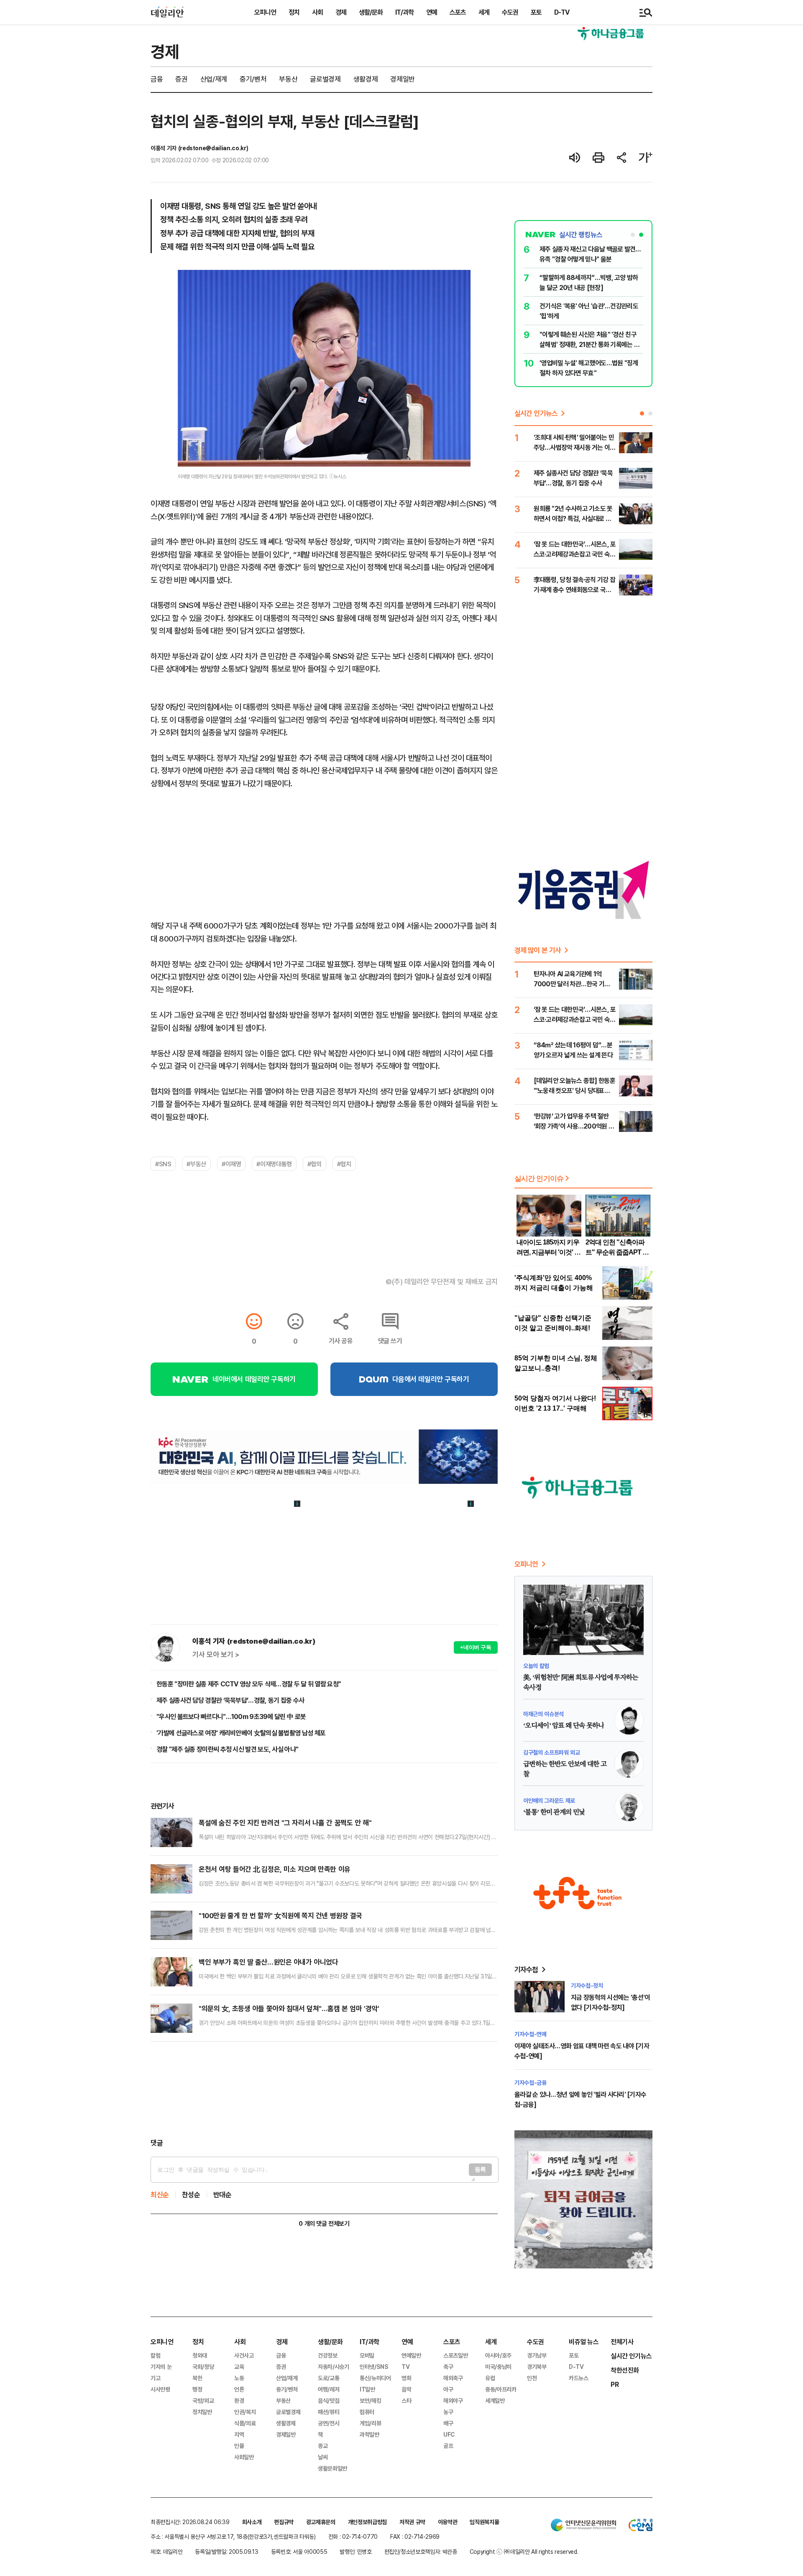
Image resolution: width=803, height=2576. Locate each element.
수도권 (510, 12)
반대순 (222, 2195)
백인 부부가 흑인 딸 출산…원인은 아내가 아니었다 (268, 1962)
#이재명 (231, 1164)
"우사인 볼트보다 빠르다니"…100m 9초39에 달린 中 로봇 (231, 1716)
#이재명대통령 (274, 1164)
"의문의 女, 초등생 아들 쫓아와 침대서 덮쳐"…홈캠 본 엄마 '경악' (289, 2008)
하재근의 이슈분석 (543, 1714)
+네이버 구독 (476, 1647)
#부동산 (196, 1164)
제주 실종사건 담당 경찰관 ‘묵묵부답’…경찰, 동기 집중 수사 (230, 1700)
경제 (341, 12)
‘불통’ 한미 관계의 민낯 (554, 1812)
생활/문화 (371, 12)
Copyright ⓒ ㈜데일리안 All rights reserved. (524, 2552)
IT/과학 (404, 12)
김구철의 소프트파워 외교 (551, 1752)
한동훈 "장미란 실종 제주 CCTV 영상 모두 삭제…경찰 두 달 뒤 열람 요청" (249, 1684)
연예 (432, 12)
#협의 (315, 1164)
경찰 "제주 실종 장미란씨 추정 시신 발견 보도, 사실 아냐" (227, 1749)
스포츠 (458, 12)
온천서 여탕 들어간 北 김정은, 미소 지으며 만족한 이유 (275, 1869)
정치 (294, 12)
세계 (484, 12)
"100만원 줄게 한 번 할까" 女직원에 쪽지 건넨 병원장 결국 (280, 1915)
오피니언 (265, 12)
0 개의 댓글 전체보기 (324, 2223)
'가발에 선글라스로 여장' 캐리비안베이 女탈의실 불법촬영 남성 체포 (241, 1733)
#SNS (163, 1164)
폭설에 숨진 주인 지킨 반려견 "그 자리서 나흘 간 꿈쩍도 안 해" (285, 1823)
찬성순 (191, 2195)
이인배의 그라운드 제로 (549, 1800)
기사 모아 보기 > (216, 1655)
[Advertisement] (324, 2090)
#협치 (344, 1164)
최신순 (160, 2195)
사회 (317, 12)
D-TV (562, 12)
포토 (536, 12)
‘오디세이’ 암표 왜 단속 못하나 (564, 1726)
